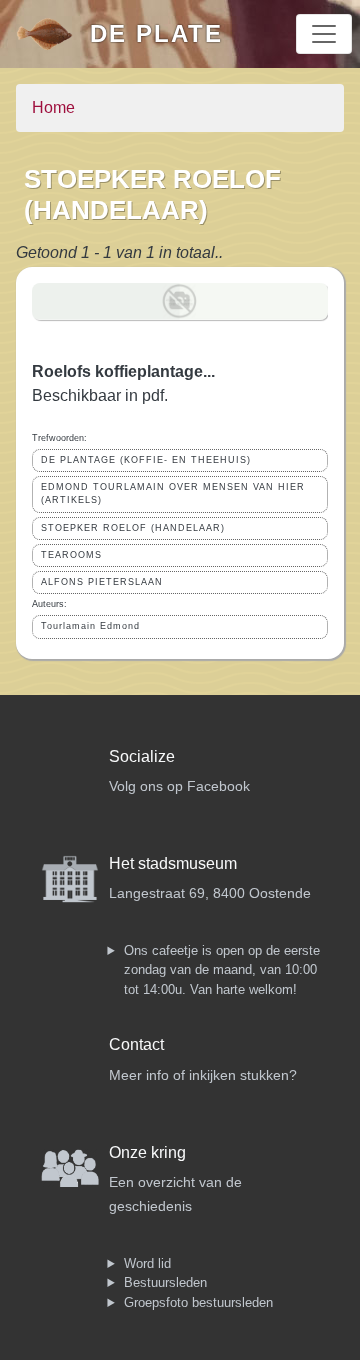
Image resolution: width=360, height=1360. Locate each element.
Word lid (147, 1263)
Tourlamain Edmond (90, 626)
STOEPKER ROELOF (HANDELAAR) (133, 528)
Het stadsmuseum (173, 863)
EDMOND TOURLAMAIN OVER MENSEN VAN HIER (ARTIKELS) (173, 493)
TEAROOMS (71, 555)
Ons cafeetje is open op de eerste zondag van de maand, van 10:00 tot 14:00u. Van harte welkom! (222, 970)
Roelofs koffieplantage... (123, 371)
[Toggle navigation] (324, 34)
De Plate (156, 33)
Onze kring (147, 1152)
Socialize (142, 756)
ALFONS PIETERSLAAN (102, 582)
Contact (136, 1044)
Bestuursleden (165, 1282)
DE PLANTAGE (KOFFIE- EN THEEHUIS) (146, 460)
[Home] (53, 34)
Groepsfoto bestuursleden (198, 1302)
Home (53, 107)
